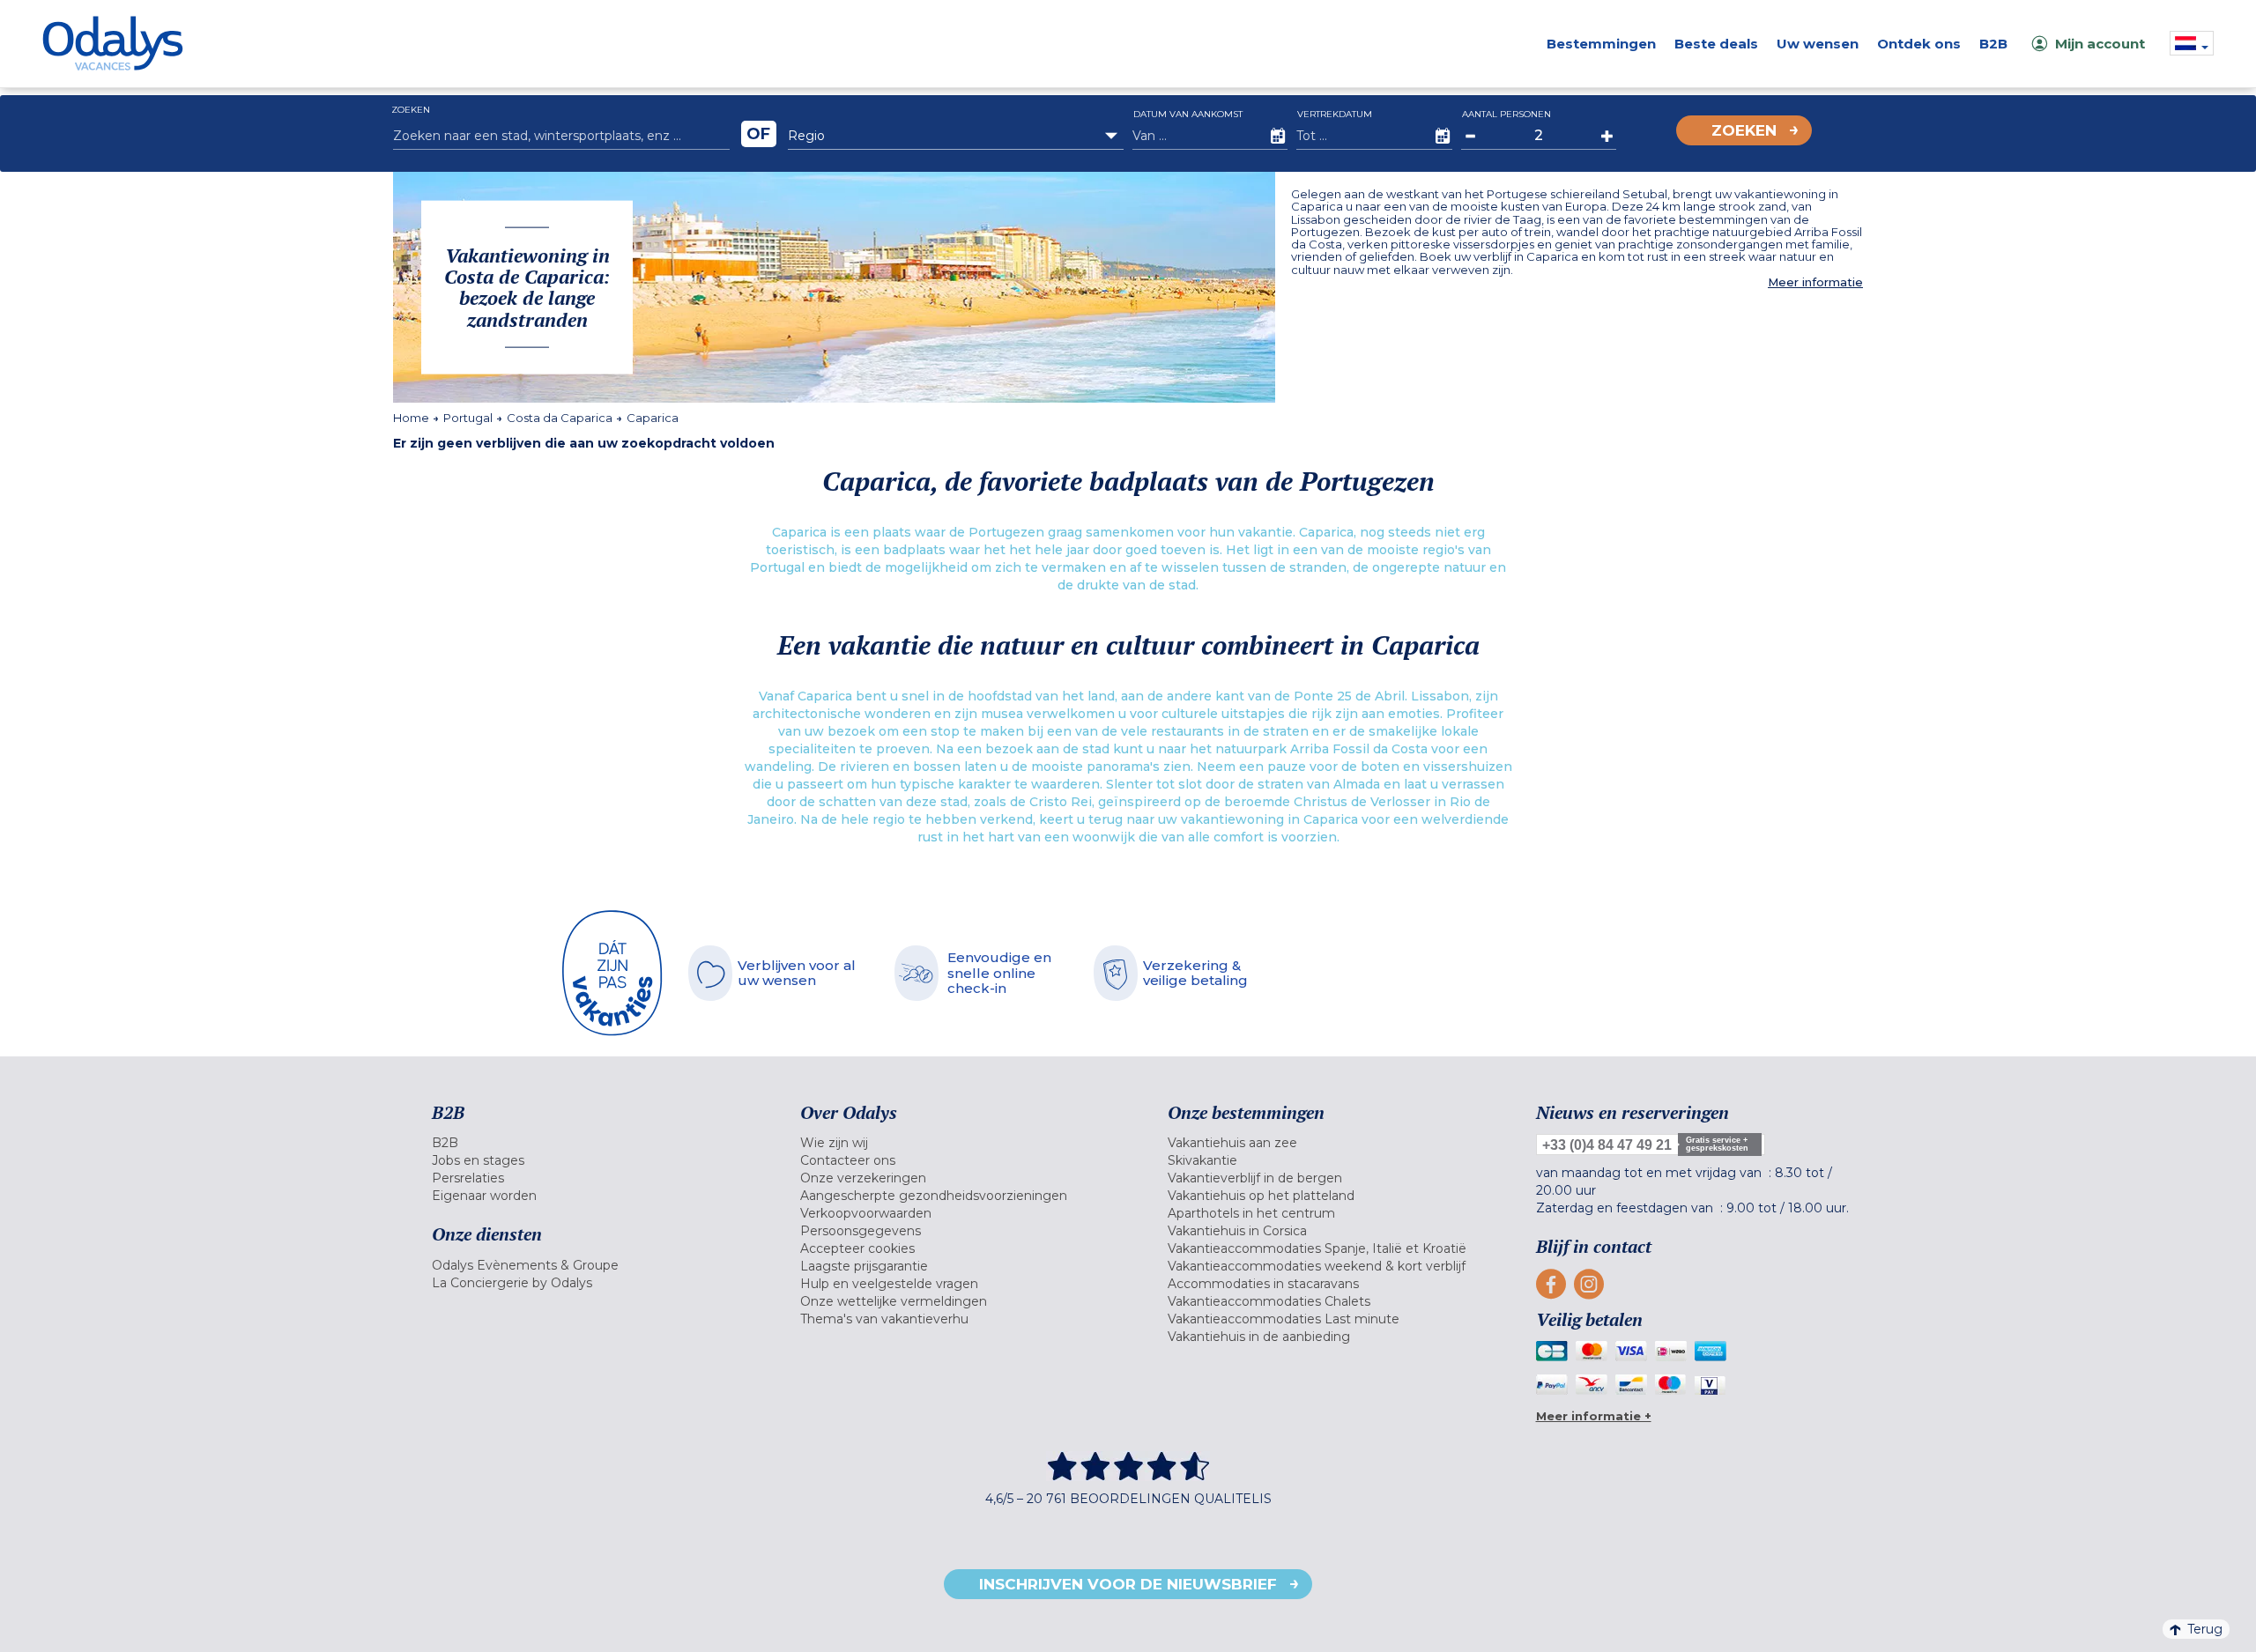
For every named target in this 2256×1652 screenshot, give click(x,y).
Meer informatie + (1594, 1416)
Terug (2205, 1629)
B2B (1993, 44)
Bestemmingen (1601, 44)
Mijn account (2100, 44)
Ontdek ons (1919, 44)
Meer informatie (1815, 282)
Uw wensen (1818, 44)
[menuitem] (594, 1143)
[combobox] (956, 136)
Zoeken (1744, 130)
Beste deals (1716, 44)
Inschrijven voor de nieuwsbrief (1128, 1584)
